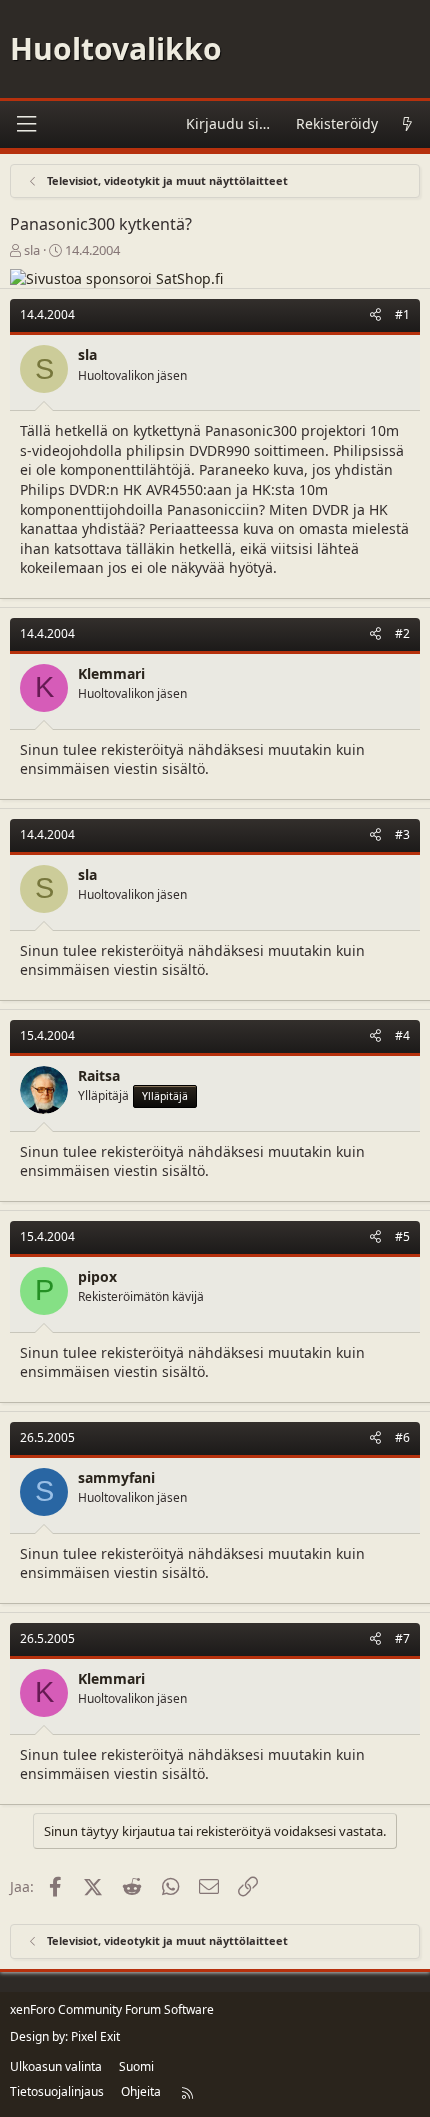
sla (32, 250)
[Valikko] (26, 124)
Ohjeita (141, 2091)
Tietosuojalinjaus (57, 2091)
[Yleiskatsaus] (407, 124)
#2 (402, 633)
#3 (402, 834)
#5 (402, 1236)
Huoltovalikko (116, 48)
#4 (402, 1035)
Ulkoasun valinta (56, 2066)
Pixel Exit (95, 2036)
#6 (402, 1437)
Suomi (136, 2066)
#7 (402, 1638)
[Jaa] (375, 315)
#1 (402, 314)
